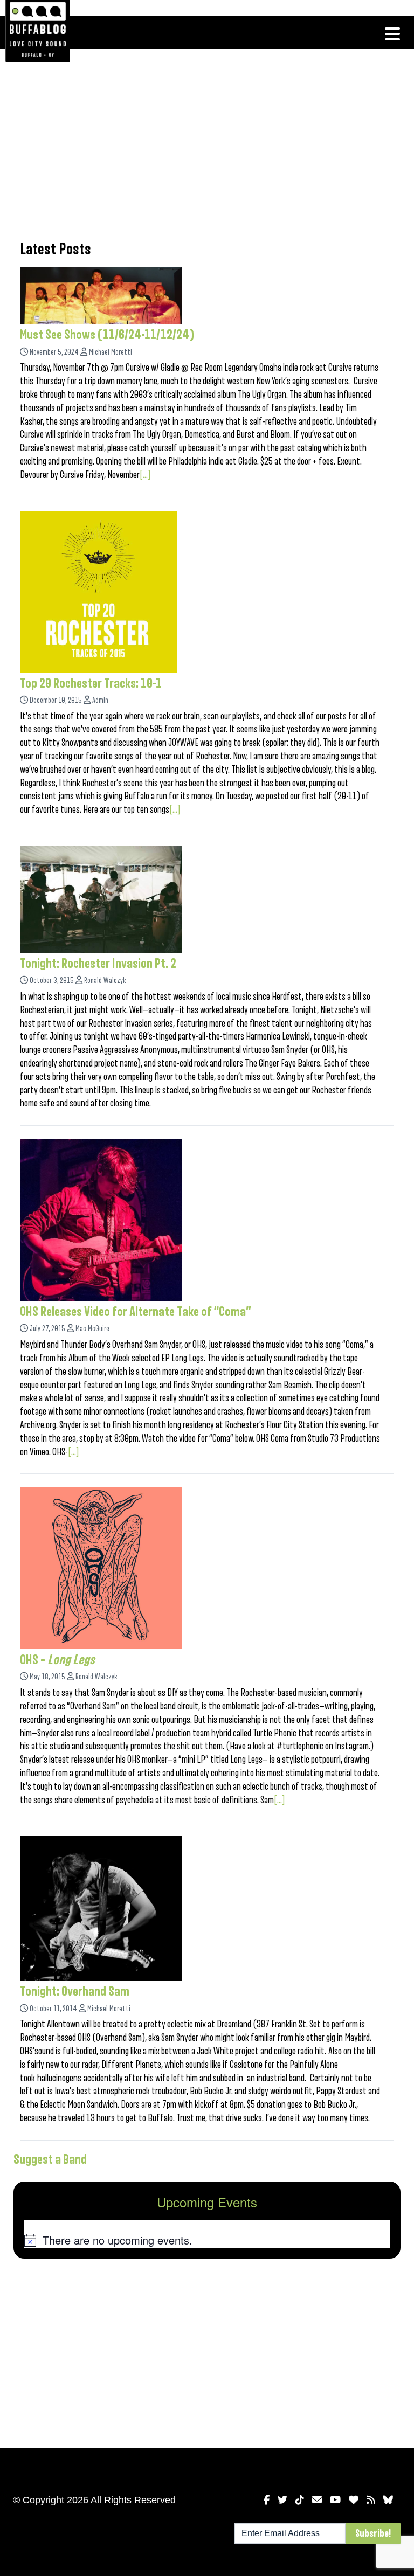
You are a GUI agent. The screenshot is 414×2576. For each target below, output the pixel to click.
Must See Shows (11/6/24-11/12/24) (107, 335)
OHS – (57, 1660)
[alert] (207, 2240)
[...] (145, 475)
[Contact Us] (317, 2500)
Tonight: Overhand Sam (75, 1991)
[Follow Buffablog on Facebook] (267, 2500)
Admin (100, 700)
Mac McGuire (92, 1329)
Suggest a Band (50, 2159)
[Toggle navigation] (392, 34)
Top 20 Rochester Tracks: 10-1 (91, 683)
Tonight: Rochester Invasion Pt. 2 (98, 964)
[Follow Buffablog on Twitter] (282, 2500)
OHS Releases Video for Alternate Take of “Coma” (136, 1312)
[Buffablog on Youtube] (335, 2500)
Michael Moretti (111, 352)
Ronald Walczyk (105, 981)
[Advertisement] (207, 143)
